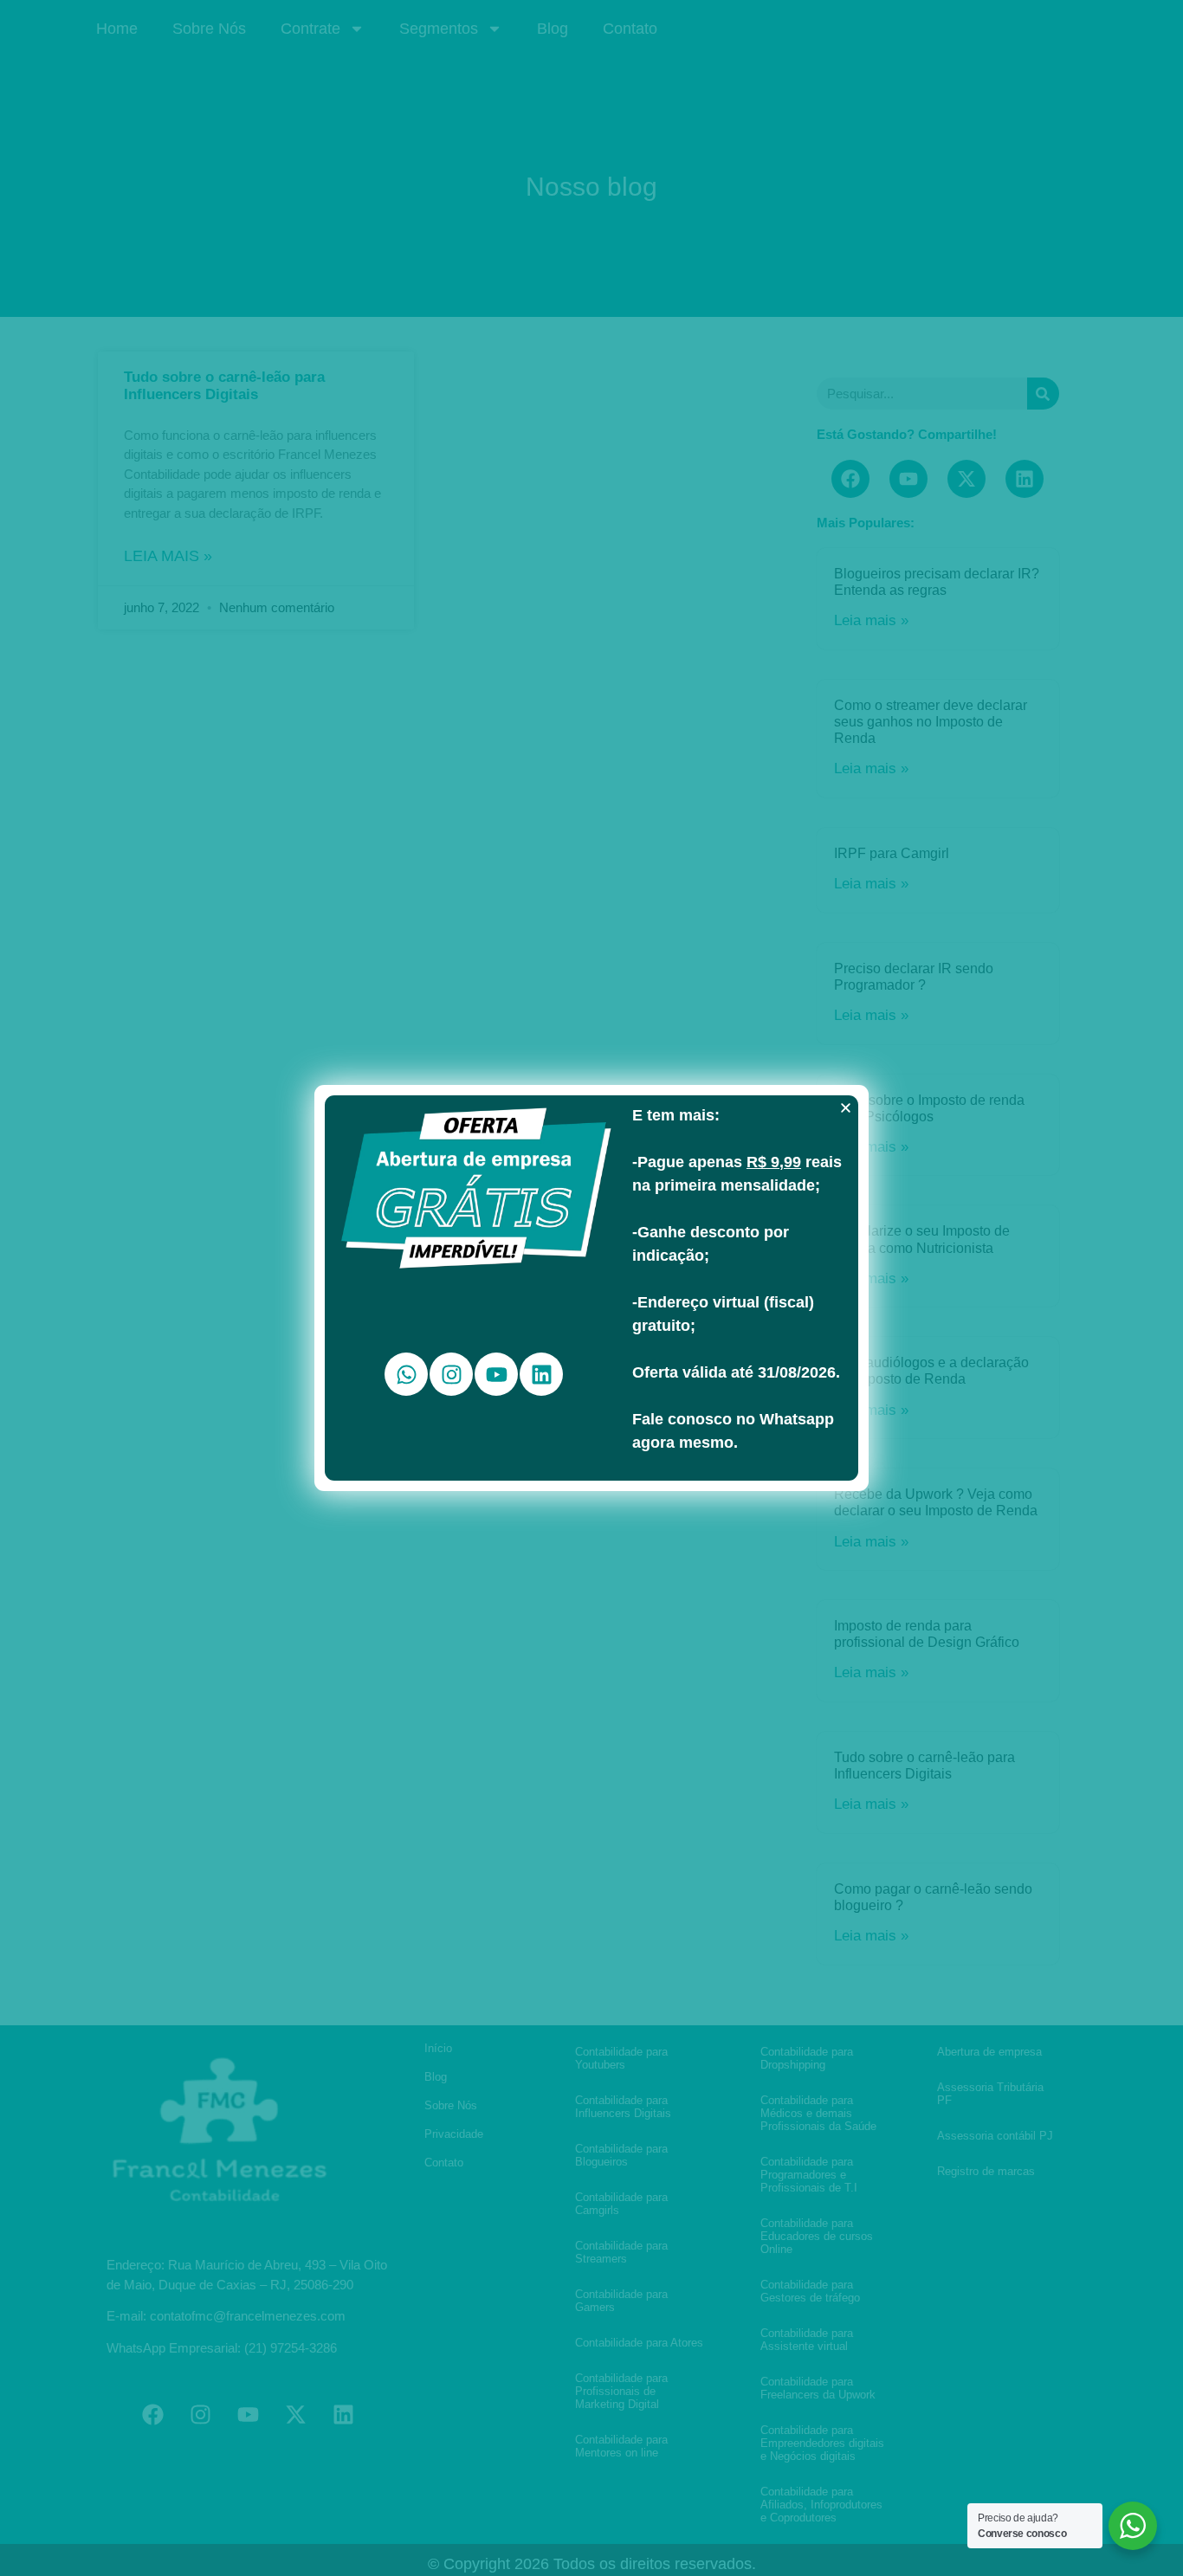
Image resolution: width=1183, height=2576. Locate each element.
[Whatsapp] (406, 1374)
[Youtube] (496, 1374)
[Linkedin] (541, 1374)
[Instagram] (451, 1374)
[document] (591, 1288)
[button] (846, 1108)
